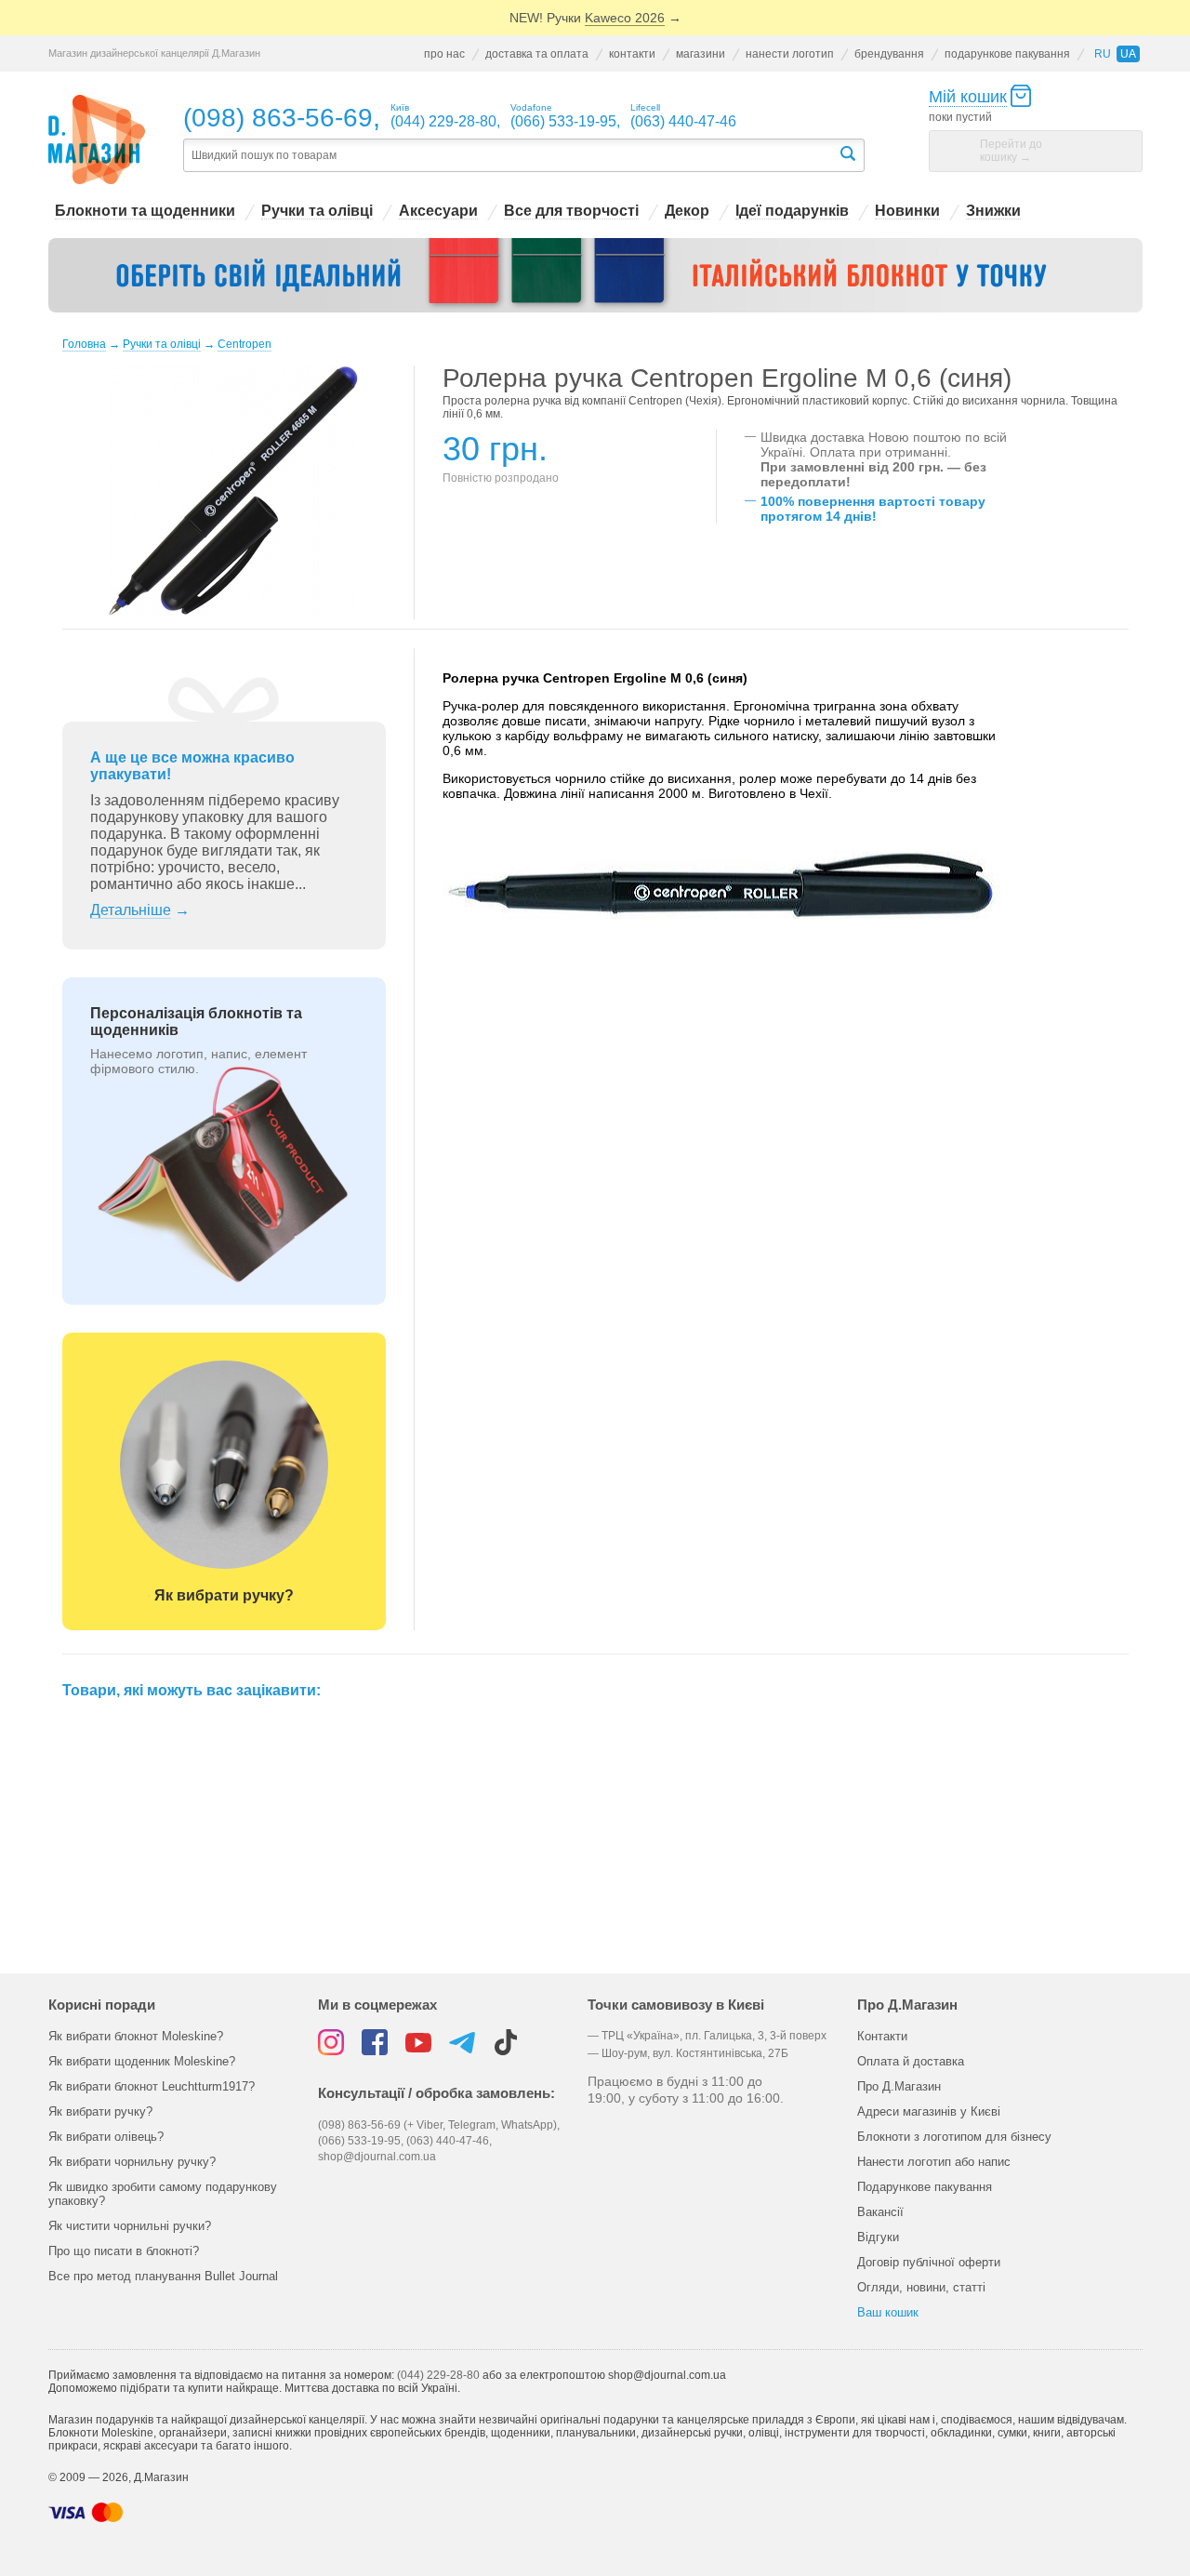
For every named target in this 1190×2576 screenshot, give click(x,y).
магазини (701, 54)
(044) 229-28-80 (438, 2375)
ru (1103, 54)
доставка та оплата (537, 54)
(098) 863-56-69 (278, 118)
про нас (444, 54)
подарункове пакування (1007, 54)
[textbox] (510, 156)
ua (1128, 54)
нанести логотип (790, 54)
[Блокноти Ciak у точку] (595, 275)
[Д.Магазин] (97, 140)
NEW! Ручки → (595, 18)
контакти (632, 54)
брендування (889, 54)
